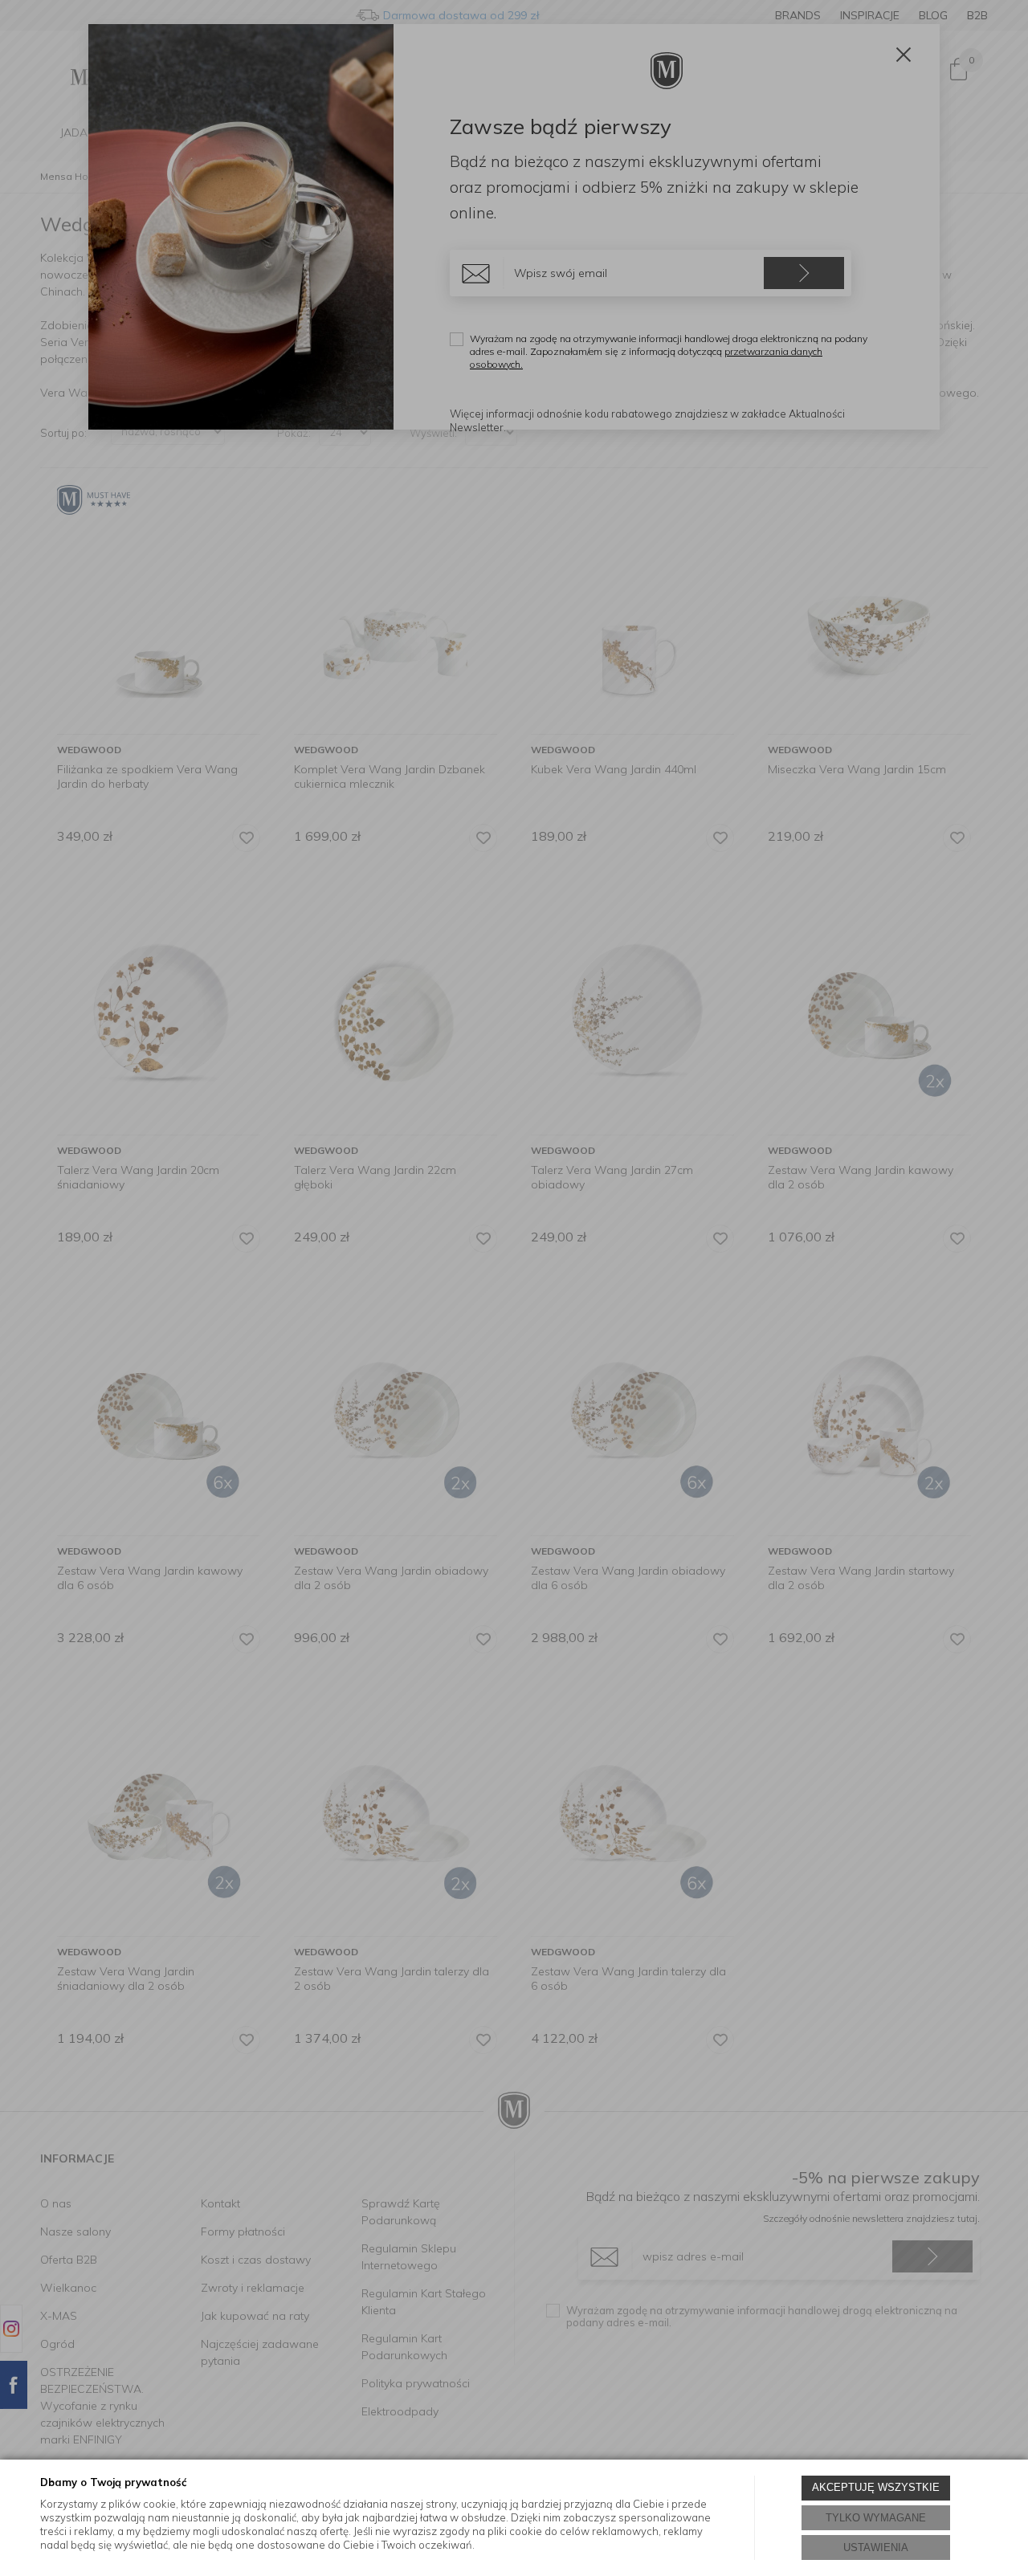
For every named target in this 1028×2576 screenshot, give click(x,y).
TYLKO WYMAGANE (876, 2518)
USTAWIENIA (876, 2547)
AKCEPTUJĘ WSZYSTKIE (876, 2487)
